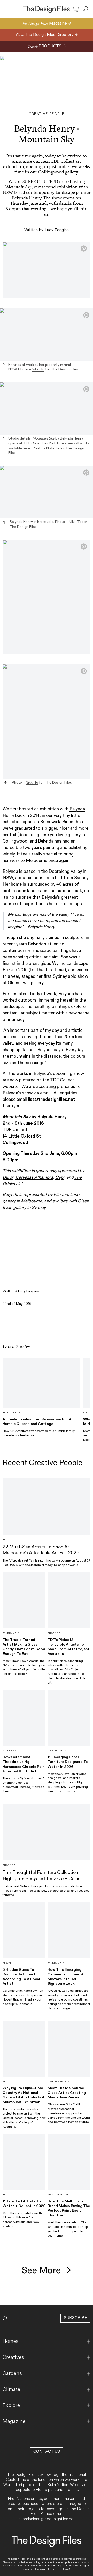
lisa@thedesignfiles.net (52, 1100)
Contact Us (47, 2452)
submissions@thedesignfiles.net (47, 2519)
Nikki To (38, 369)
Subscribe (75, 2318)
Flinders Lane (66, 1195)
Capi (60, 1177)
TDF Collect (33, 443)
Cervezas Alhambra (34, 1177)
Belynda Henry (26, 198)
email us (16, 2562)
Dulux (8, 1177)
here (26, 448)
